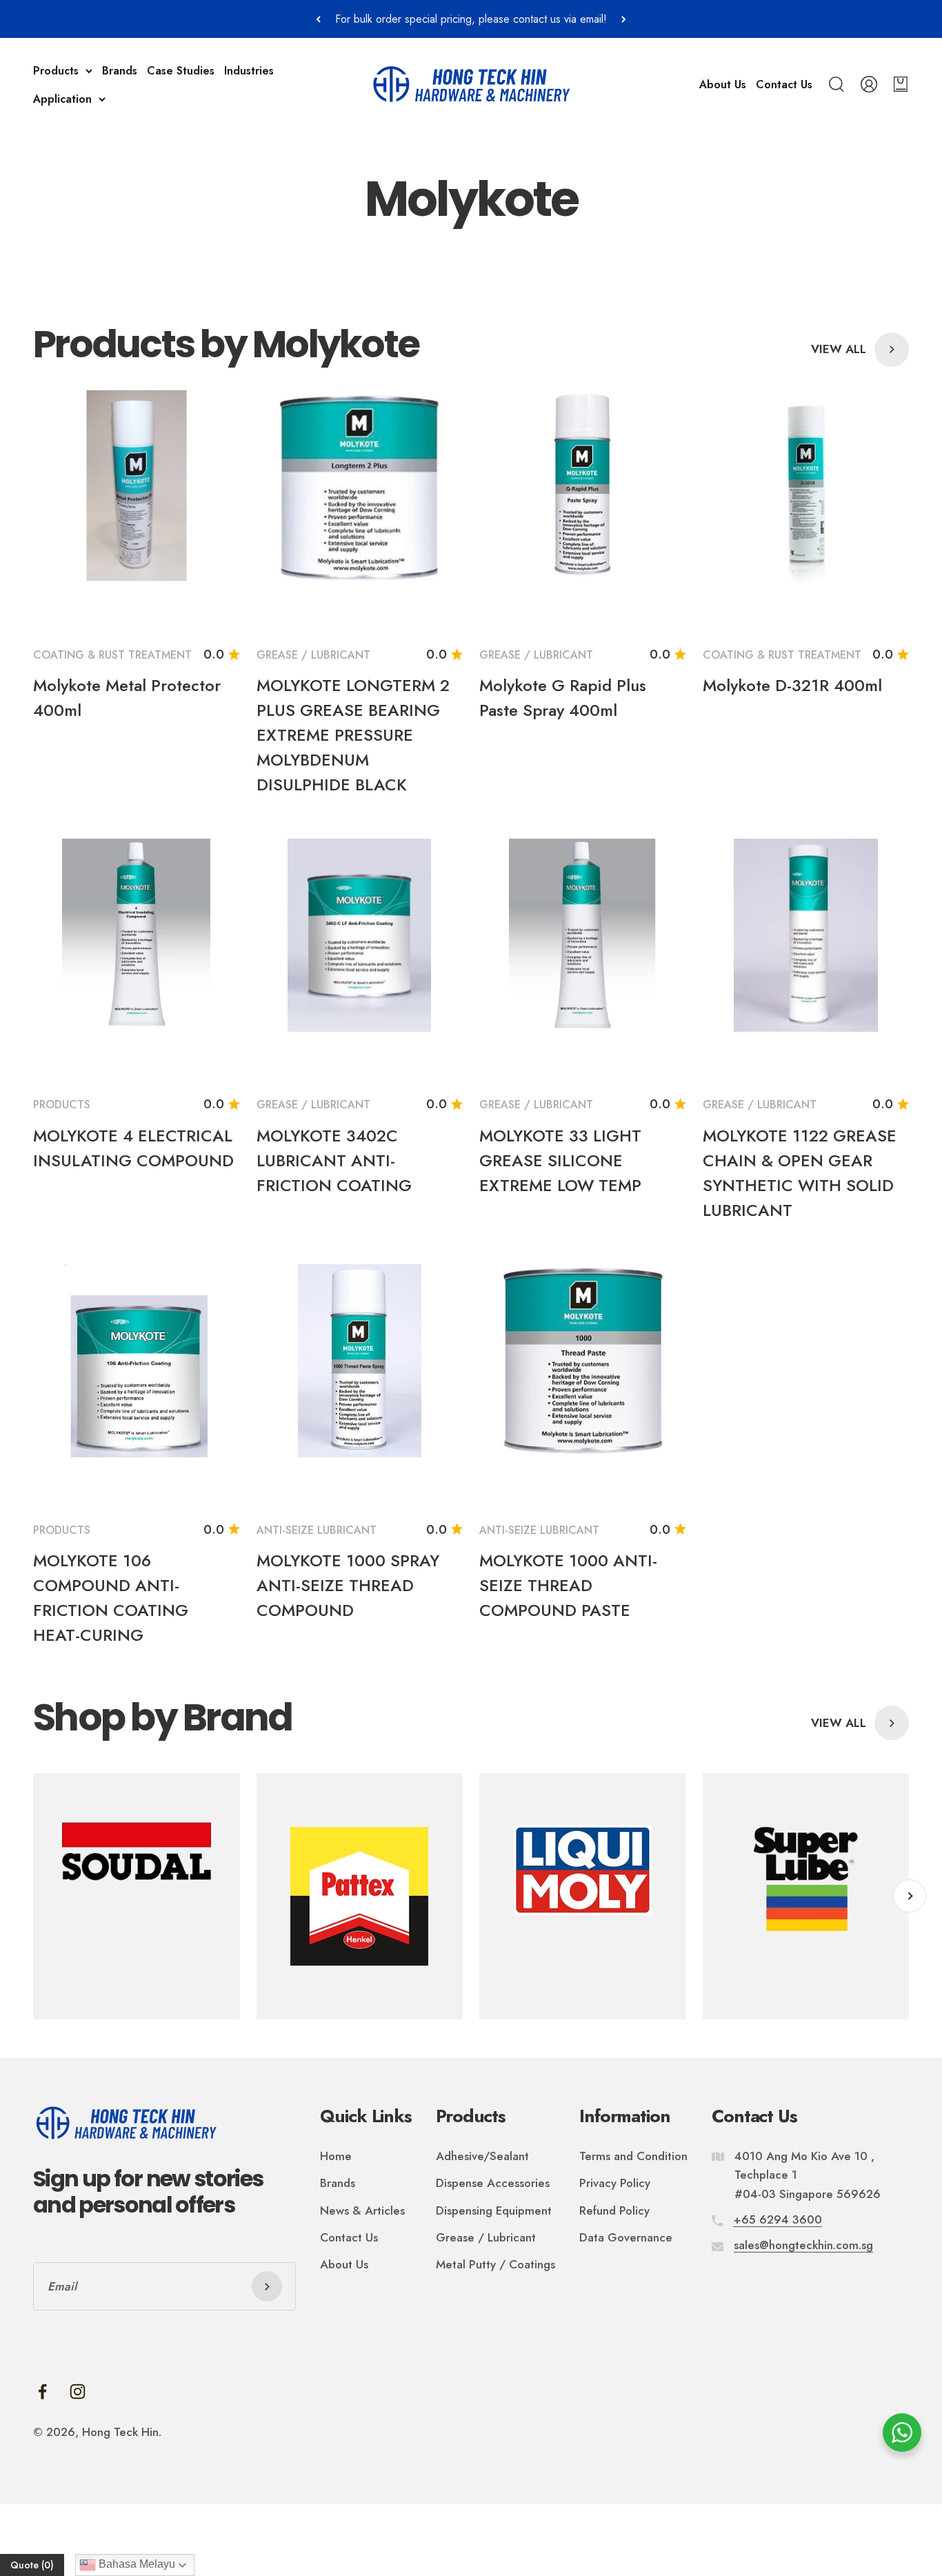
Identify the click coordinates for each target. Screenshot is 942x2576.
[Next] (624, 19)
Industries (249, 71)
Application (62, 99)
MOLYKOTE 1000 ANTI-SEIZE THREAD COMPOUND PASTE (568, 1585)
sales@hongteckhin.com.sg (803, 2245)
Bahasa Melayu (136, 2564)
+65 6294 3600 (778, 2219)
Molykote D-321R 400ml (792, 685)
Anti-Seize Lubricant (317, 1530)
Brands (120, 71)
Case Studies (181, 71)
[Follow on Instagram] (78, 2392)
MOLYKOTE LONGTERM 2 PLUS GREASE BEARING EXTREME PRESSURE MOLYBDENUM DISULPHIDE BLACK (353, 735)
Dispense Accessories (493, 2183)
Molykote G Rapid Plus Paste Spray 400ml (563, 698)
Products (56, 71)
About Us (723, 84)
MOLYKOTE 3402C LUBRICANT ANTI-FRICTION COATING (334, 1160)
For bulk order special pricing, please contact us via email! (471, 19)
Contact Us (784, 84)
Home (336, 2156)
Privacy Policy (615, 2183)
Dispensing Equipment (494, 2210)
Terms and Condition (633, 2156)
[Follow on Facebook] (42, 2392)
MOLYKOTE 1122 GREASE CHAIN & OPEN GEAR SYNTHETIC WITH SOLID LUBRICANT (800, 1173)
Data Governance (626, 2237)
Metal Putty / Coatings (495, 2264)
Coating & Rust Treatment (112, 655)
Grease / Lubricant (313, 655)
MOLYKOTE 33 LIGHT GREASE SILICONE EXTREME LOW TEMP (560, 1160)
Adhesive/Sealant (482, 2156)
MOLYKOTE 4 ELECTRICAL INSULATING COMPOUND (133, 1148)
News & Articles (362, 2210)
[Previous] (318, 19)
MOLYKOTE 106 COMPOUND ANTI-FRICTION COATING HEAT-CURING (111, 1598)
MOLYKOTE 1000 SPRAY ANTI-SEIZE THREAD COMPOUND (348, 1585)
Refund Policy (614, 2210)
